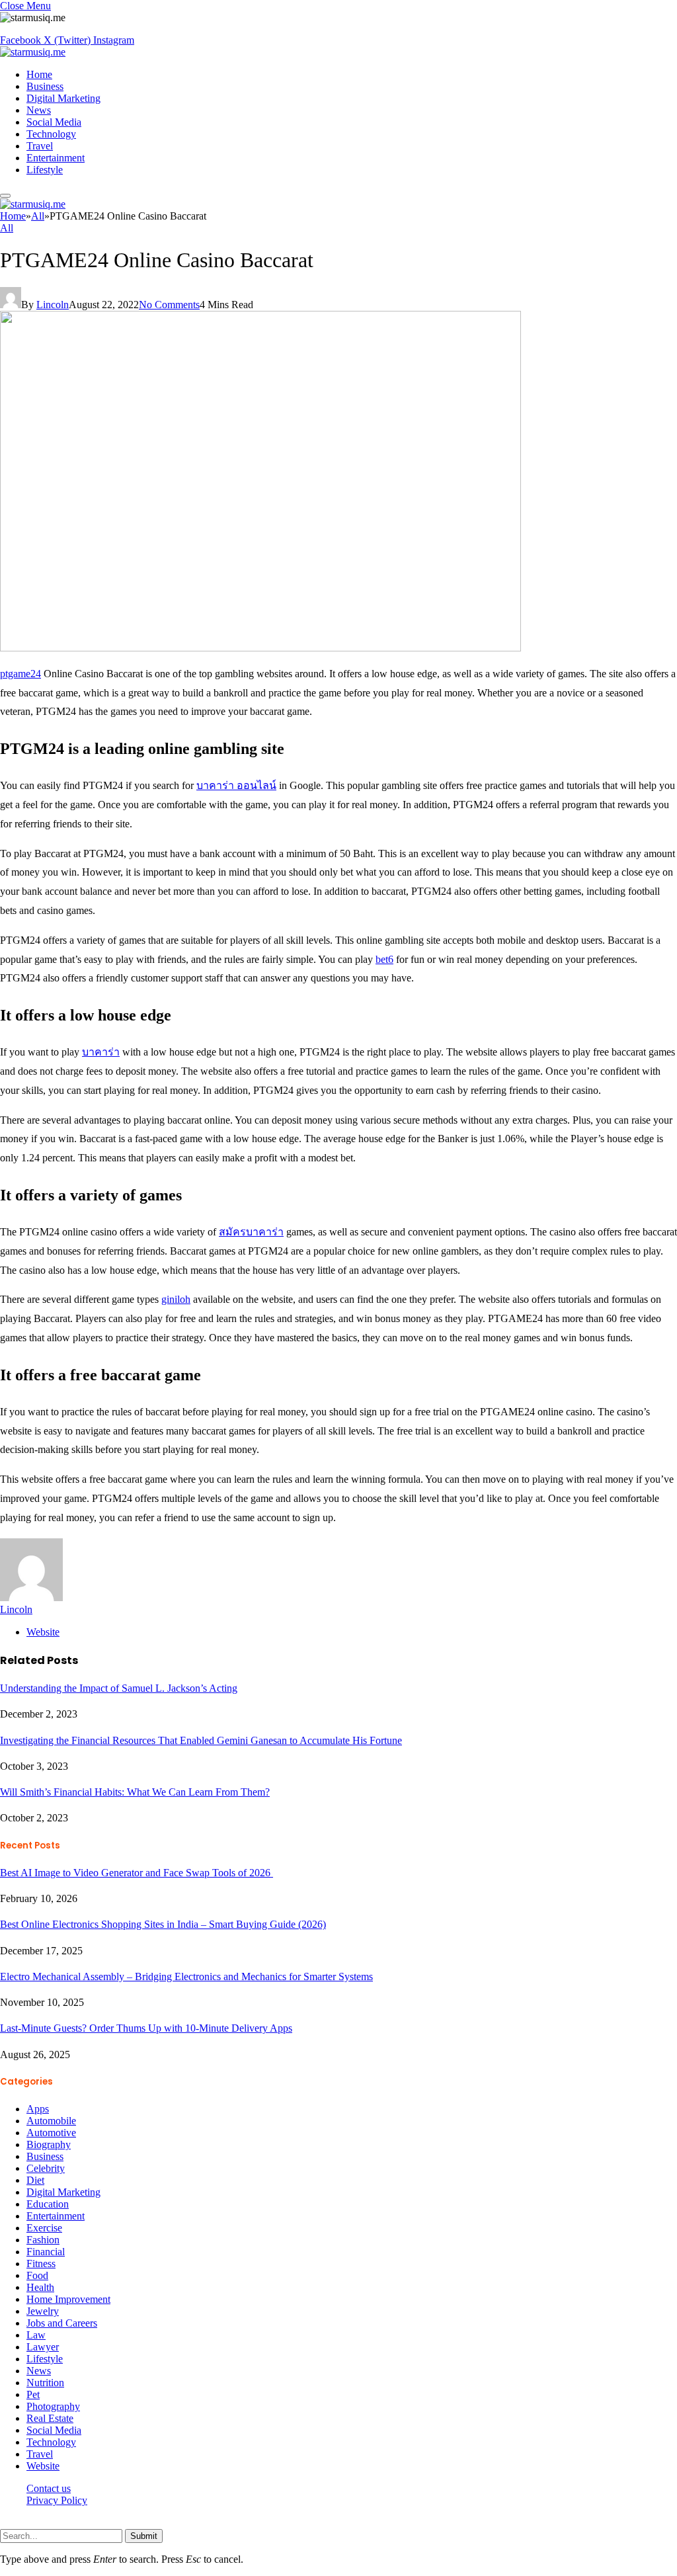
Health (40, 2287)
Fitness (41, 2264)
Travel (40, 146)
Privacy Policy (57, 2500)
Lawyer (43, 2347)
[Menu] (5, 196)
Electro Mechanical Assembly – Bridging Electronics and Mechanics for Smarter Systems (186, 1976)
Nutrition (45, 2383)
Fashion (43, 2240)
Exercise (44, 2228)
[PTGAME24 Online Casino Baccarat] (260, 648)
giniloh (176, 1299)
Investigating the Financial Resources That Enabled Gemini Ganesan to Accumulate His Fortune (201, 1740)
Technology (51, 134)
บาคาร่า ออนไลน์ (236, 785)
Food (37, 2275)
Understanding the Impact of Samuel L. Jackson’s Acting (119, 1688)
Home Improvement (68, 2299)
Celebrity (46, 2168)
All (7, 228)
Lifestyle (45, 170)
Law (36, 2335)
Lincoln (53, 305)
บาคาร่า (101, 1052)
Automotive (51, 2133)
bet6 (384, 959)
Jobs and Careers (62, 2323)
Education (48, 2204)
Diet (35, 2180)
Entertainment (56, 158)
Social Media (54, 122)
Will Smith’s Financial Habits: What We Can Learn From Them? (135, 1792)
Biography (49, 2144)
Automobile (51, 2121)
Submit (144, 2536)
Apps (38, 2109)
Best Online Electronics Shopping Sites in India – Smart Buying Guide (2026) (163, 1924)
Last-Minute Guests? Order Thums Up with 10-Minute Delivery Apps (146, 2028)
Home (39, 74)
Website (43, 2466)
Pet (33, 2394)
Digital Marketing (63, 98)
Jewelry (43, 2311)
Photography (53, 2406)
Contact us (49, 2488)
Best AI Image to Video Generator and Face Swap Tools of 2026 (137, 1873)
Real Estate (50, 2418)
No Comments (169, 305)
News (39, 110)
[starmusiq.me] (33, 52)
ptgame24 (20, 674)
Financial (46, 2252)
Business (45, 86)
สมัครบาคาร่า (251, 1232)
